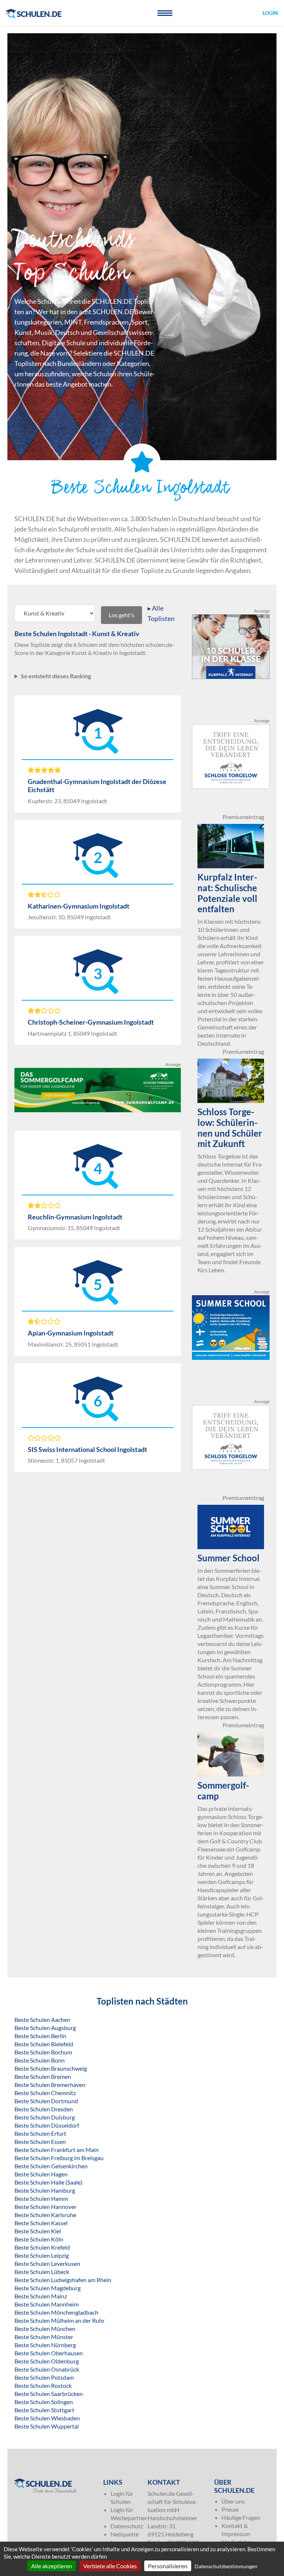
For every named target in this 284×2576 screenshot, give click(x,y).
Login (270, 13)
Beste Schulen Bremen (43, 2076)
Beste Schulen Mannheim (47, 2304)
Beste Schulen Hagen (41, 2174)
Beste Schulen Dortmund (46, 2101)
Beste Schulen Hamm (41, 2198)
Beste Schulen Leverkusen (47, 2263)
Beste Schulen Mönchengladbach (56, 2312)
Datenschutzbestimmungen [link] (226, 2566)
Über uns (233, 2501)
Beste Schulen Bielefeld (44, 2044)
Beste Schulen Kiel (38, 2231)
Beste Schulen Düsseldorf (47, 2125)
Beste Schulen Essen (40, 2141)
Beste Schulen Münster (44, 2337)
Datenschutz (127, 2526)
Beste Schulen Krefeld (42, 2247)
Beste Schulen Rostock (43, 2385)
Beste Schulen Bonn (40, 2060)
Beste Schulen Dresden (44, 2109)
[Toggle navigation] (165, 13)
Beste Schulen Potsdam (44, 2377)
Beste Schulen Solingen (44, 2402)
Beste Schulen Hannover (45, 2207)
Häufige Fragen (241, 2517)
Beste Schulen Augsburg (45, 2028)
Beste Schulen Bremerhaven (50, 2085)
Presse (230, 2509)
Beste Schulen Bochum (43, 2052)
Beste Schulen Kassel (41, 2223)
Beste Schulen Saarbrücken (49, 2394)
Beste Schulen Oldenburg (47, 2361)
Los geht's (121, 615)
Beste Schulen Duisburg (45, 2117)
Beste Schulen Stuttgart (44, 2410)
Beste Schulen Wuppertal (47, 2426)
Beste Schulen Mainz (41, 2296)
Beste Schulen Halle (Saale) (48, 2182)
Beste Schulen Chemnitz (45, 2093)
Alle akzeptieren (52, 2566)
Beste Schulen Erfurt (40, 2133)
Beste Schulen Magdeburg (48, 2288)
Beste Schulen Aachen (42, 2020)
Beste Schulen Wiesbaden (47, 2418)
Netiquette (125, 2534)
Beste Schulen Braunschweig (51, 2068)
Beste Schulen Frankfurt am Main (57, 2150)
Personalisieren (168, 2566)
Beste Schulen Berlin (40, 2036)
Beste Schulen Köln (39, 2239)
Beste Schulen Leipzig (42, 2255)
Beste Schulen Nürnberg (45, 2345)
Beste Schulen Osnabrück (47, 2369)
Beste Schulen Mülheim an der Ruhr (60, 2320)
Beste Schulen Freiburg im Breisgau (59, 2158)
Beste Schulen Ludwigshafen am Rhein (63, 2280)
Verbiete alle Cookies (110, 2566)
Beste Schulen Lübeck (42, 2272)
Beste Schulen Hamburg (45, 2190)
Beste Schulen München (45, 2329)
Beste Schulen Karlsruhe (45, 2215)
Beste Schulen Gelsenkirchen (51, 2166)
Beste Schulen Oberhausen (49, 2353)
